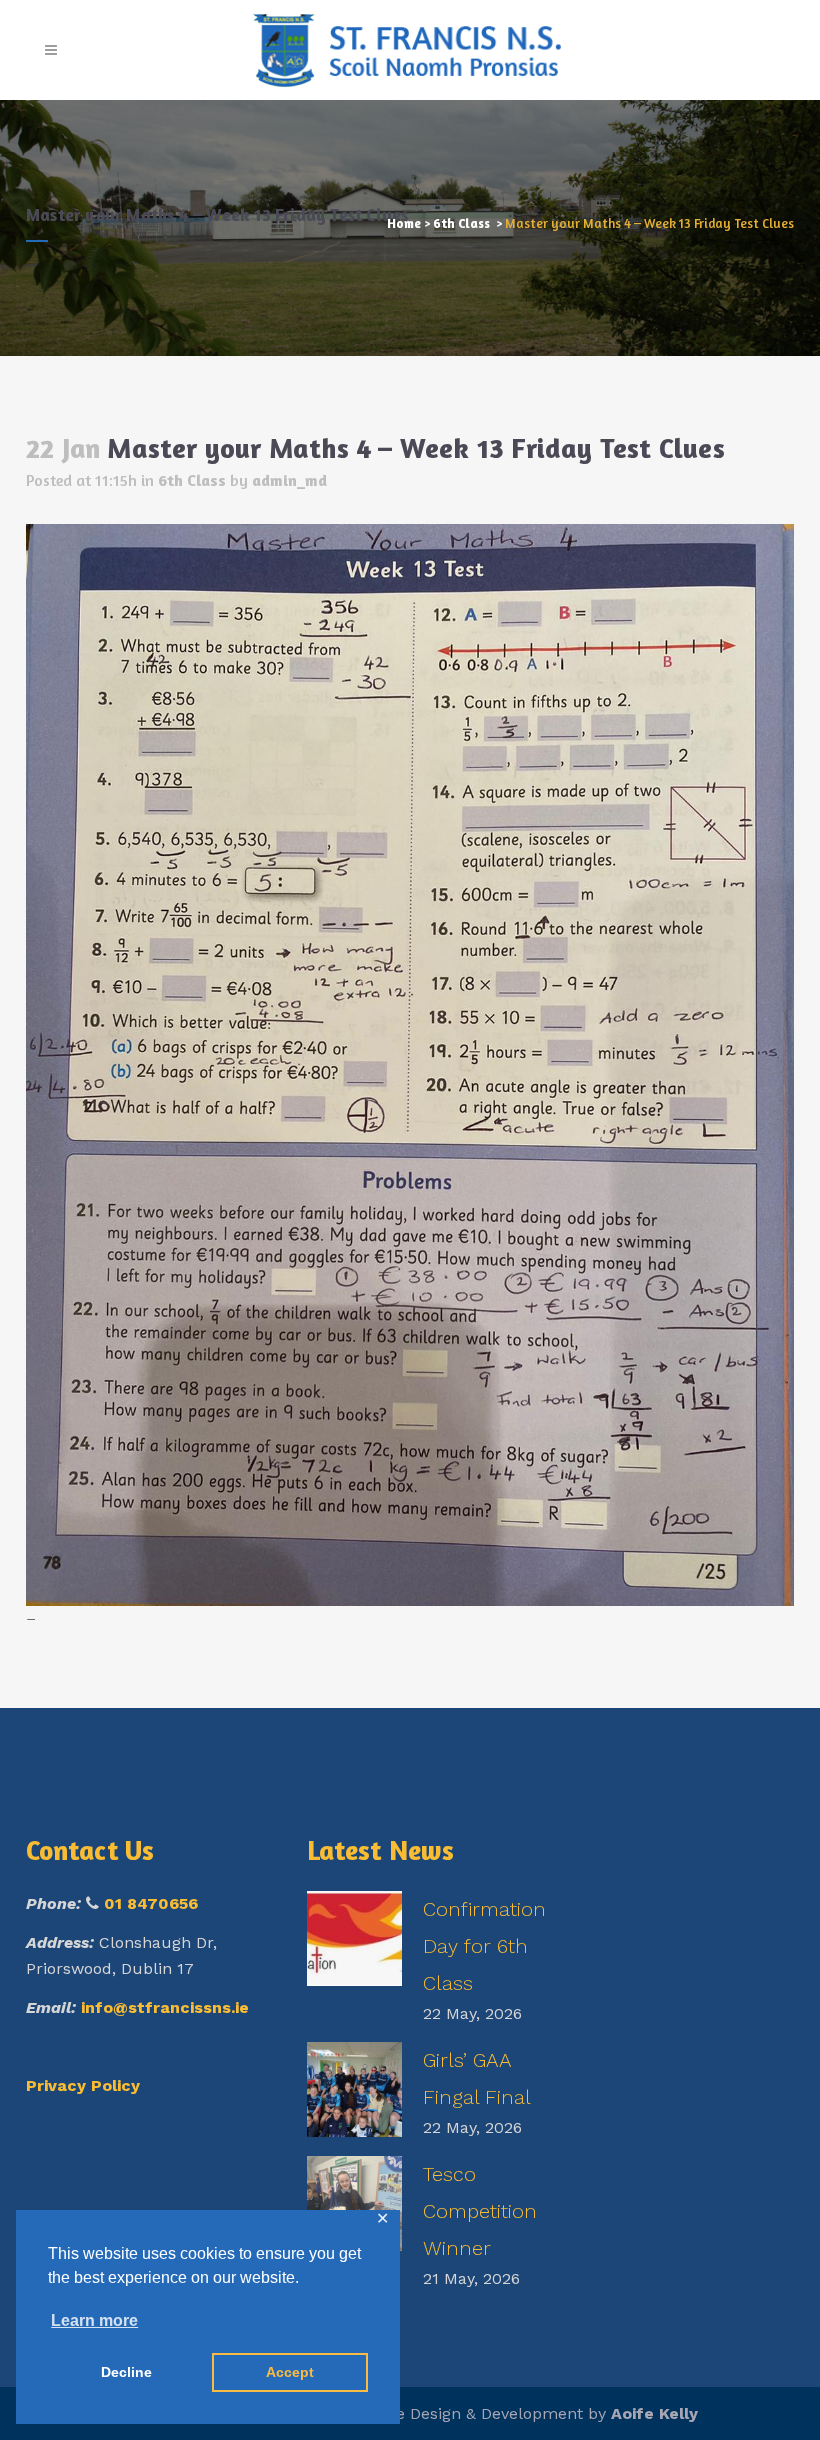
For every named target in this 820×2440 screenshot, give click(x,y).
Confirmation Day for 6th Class (484, 1946)
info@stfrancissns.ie (165, 2007)
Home (404, 223)
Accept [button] (290, 2372)
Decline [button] (126, 2372)
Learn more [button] (94, 2320)
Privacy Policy (83, 2085)
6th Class (461, 223)
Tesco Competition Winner (480, 2211)
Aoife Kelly (654, 2413)
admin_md (289, 480)
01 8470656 (151, 1903)
